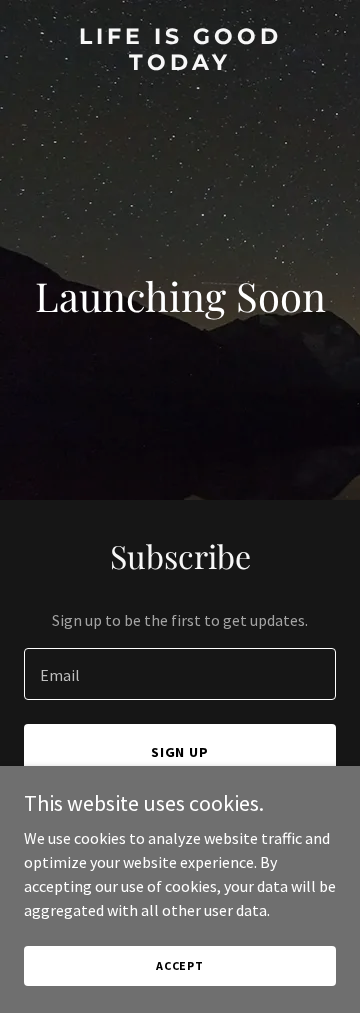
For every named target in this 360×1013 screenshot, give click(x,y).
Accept (180, 965)
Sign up (180, 752)
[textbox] (180, 674)
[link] (180, 64)
